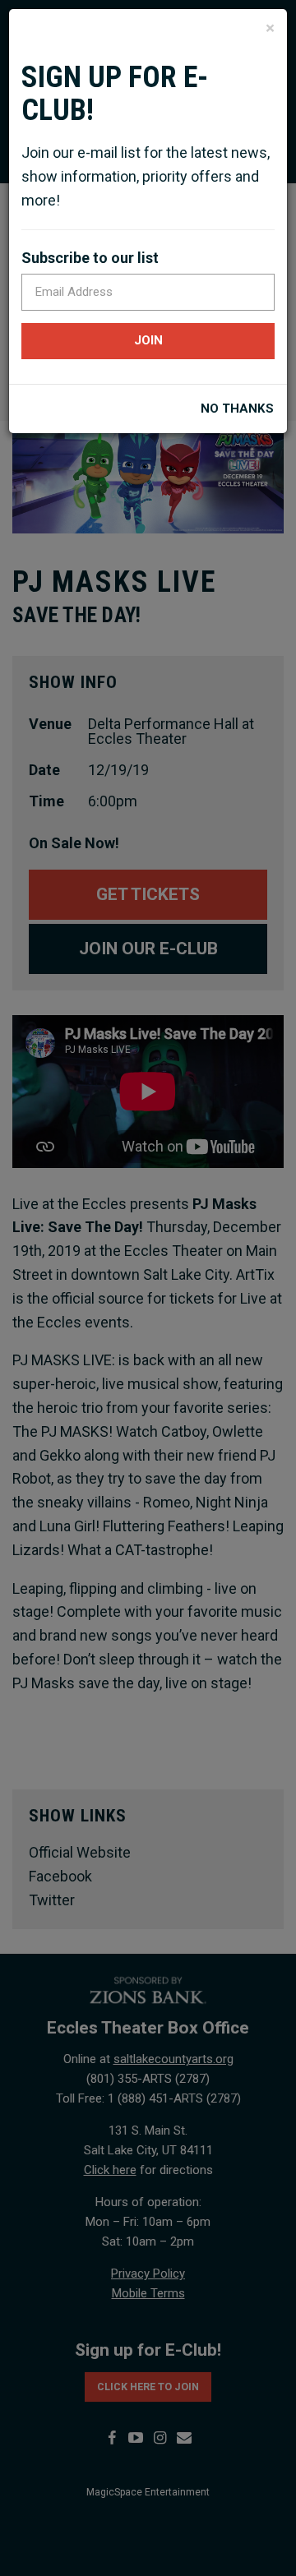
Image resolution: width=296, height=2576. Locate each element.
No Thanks (237, 409)
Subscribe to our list (90, 258)
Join (148, 340)
